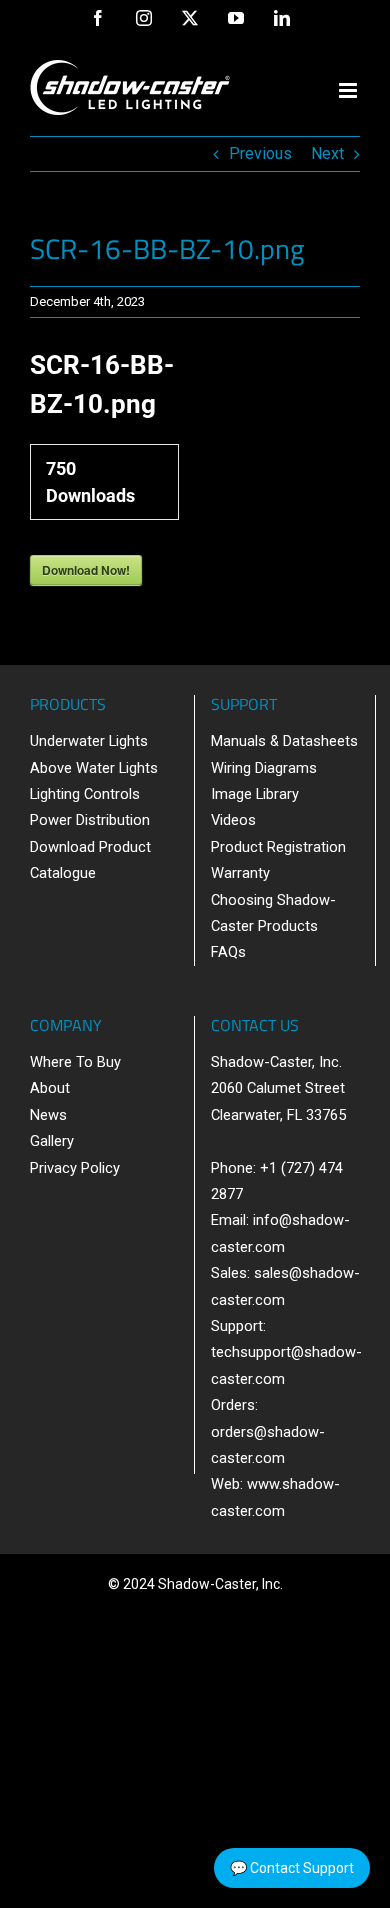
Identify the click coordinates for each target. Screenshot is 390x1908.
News (48, 1115)
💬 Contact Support (292, 1868)
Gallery (52, 1141)
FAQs (228, 952)
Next (327, 153)
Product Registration (278, 847)
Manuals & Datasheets (284, 741)
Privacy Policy (75, 1168)
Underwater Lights (89, 741)
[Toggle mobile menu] (349, 90)
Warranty (240, 873)
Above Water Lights (94, 768)
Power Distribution (90, 820)
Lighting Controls (85, 794)
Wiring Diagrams (264, 768)
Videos (233, 820)
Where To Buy (75, 1062)
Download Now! (86, 570)
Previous (260, 153)
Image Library (255, 794)
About (50, 1088)
